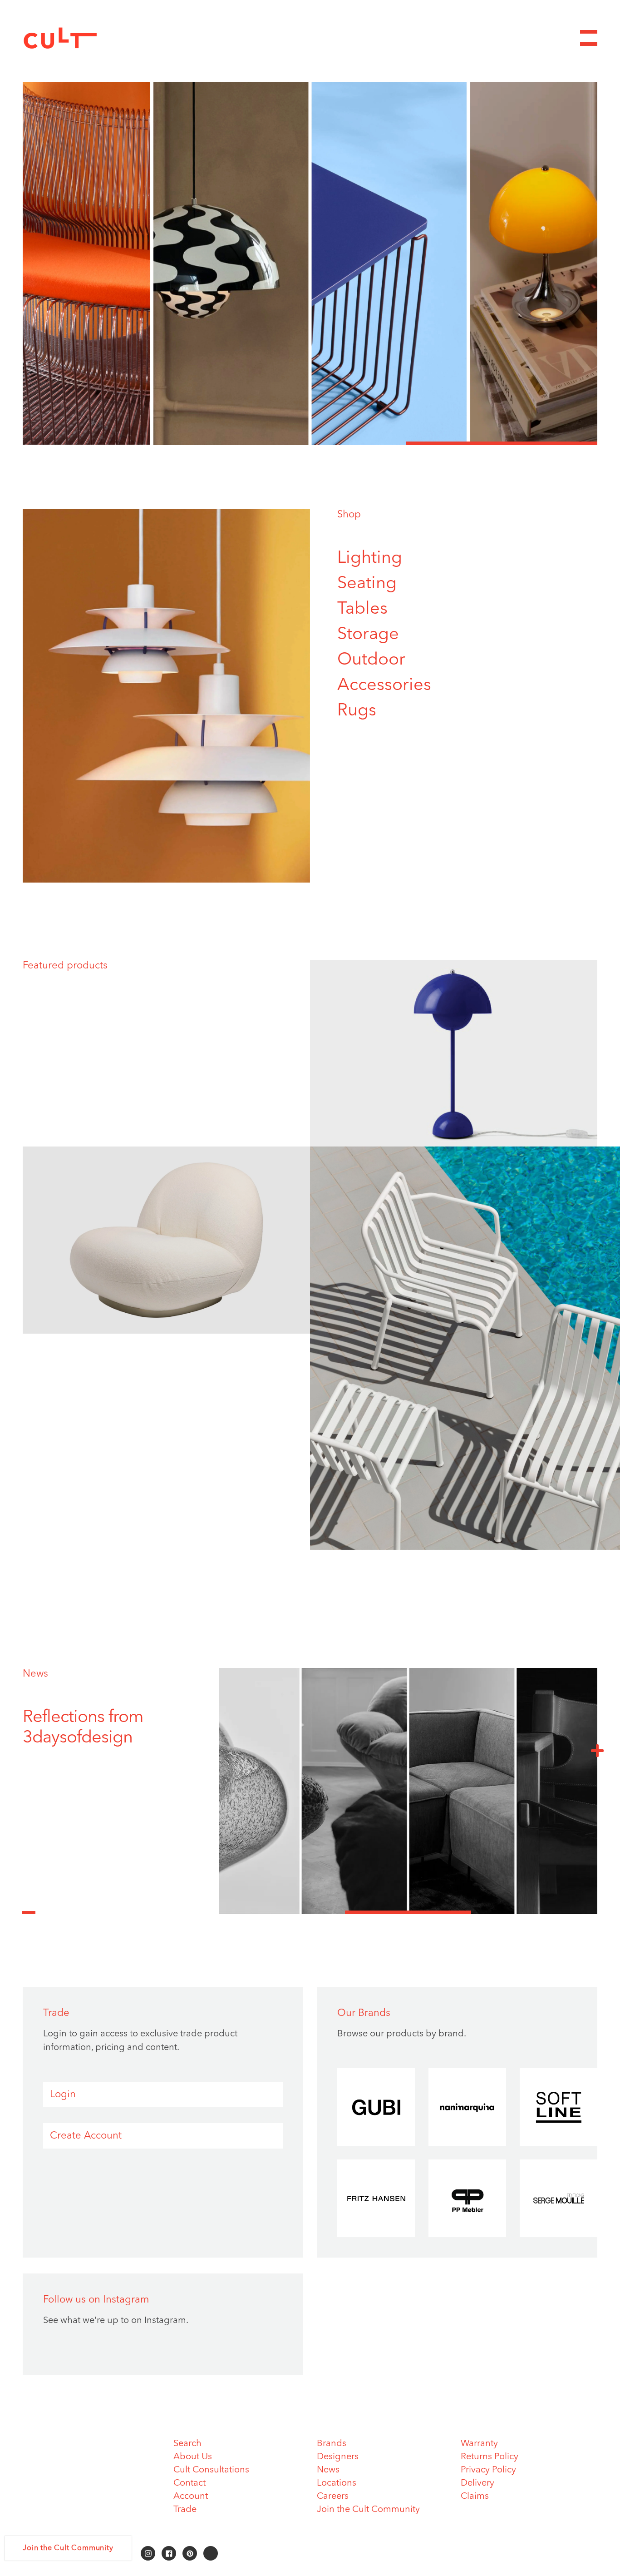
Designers (338, 2457)
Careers (333, 2497)
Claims (475, 2497)
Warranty (479, 2444)
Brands (332, 2444)
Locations (337, 2483)
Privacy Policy (488, 2470)
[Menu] (589, 38)
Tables (362, 609)
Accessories (384, 685)
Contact (189, 2483)
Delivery (477, 2483)
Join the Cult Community (368, 2510)
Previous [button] (29, 1907)
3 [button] (502, 443)
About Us (193, 2457)
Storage (368, 635)
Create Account (86, 2136)
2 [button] (310, 443)
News (35, 1674)
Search (187, 2444)
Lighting (370, 558)
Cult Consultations (211, 2470)
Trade (185, 2510)
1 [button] (118, 443)
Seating (367, 584)
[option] (310, 263)
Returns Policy (490, 2457)
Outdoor (371, 660)
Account (191, 2497)
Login (63, 2095)
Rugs (357, 711)
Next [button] (597, 1750)
